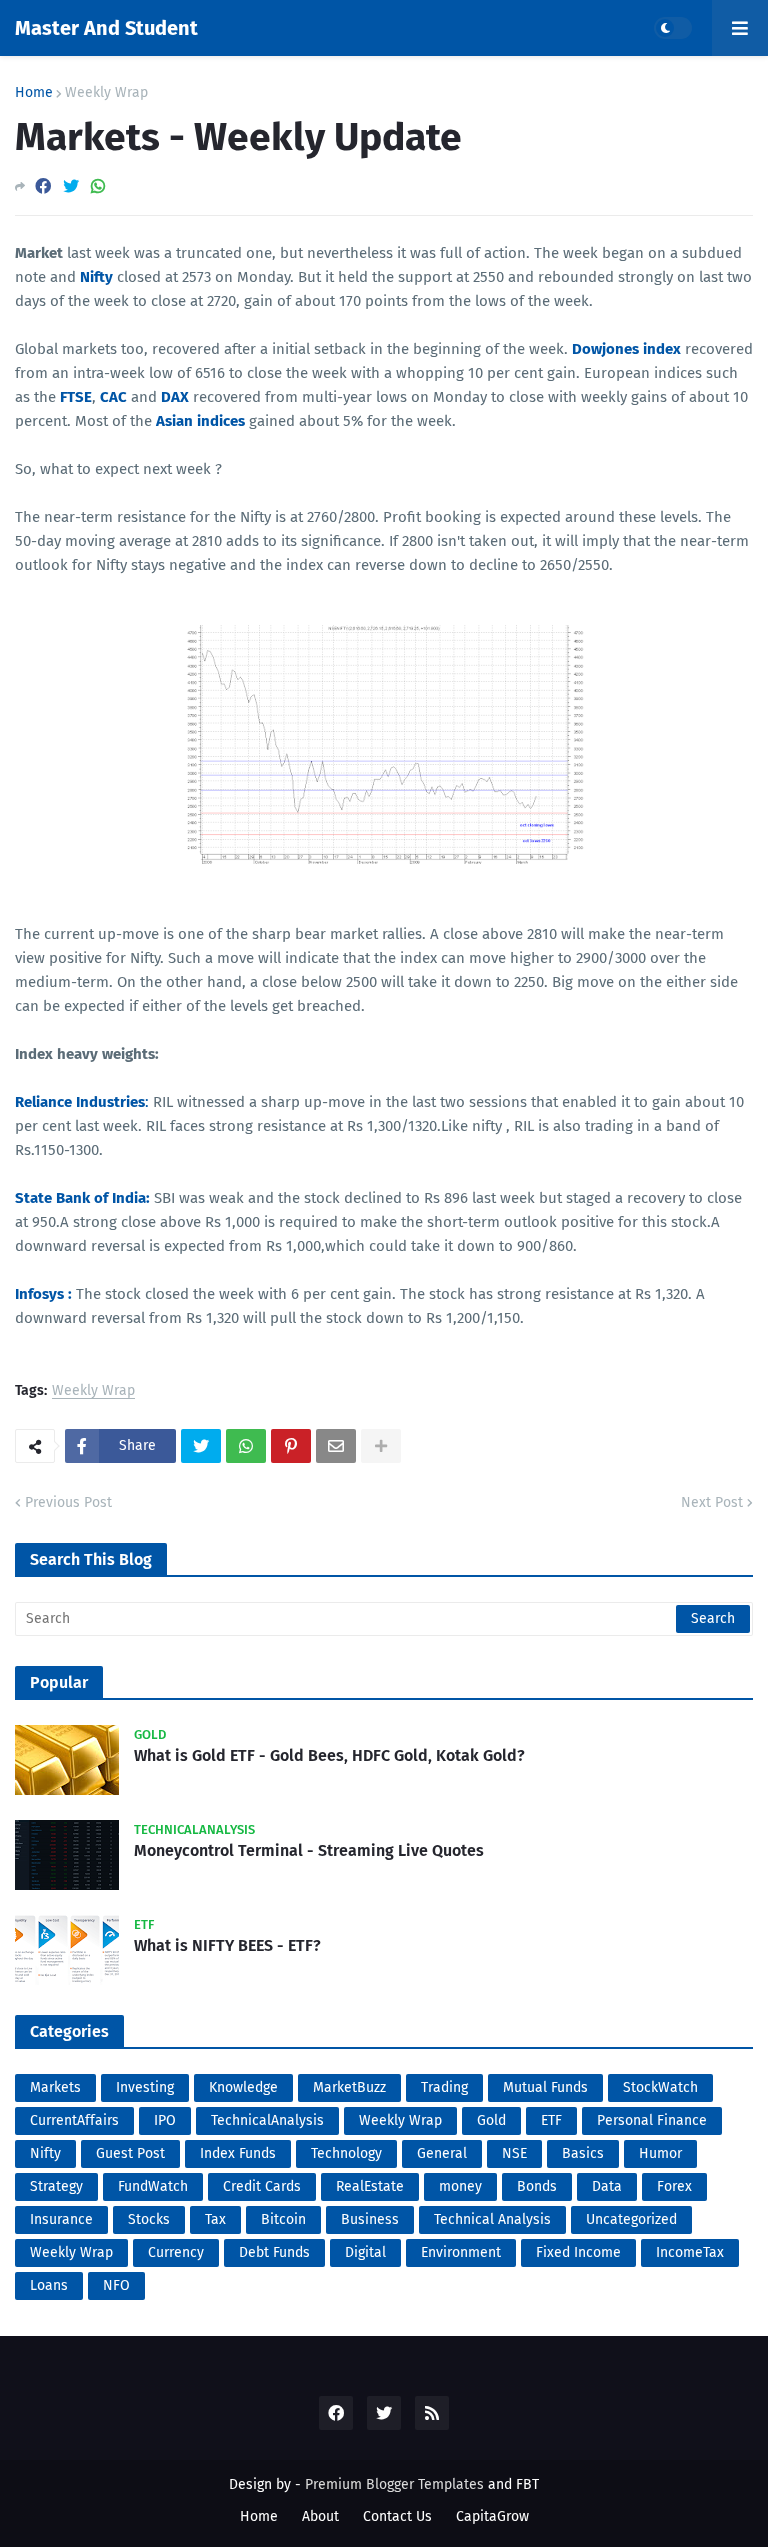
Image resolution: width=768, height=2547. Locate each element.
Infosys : (43, 1294)
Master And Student (106, 28)
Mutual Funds (545, 2087)
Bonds (537, 2186)
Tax (215, 2219)
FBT (527, 2484)
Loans (49, 2285)
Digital (365, 2252)
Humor (660, 2153)
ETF (551, 2120)
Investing (145, 2087)
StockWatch (660, 2087)
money (460, 2186)
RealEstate (370, 2186)
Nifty (45, 2153)
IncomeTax (690, 2252)
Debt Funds (274, 2252)
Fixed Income (578, 2252)
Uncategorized (631, 2219)
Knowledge (243, 2087)
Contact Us (397, 2516)
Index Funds (238, 2153)
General (442, 2153)
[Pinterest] (291, 1446)
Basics (583, 2153)
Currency (176, 2252)
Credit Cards (262, 2186)
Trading (444, 2087)
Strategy (56, 2186)
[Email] (336, 1446)
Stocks (149, 2219)
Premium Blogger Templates (394, 2484)
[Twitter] (71, 186)
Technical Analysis (492, 2219)
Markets (55, 2087)
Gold (491, 2120)
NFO (116, 2285)
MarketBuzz (349, 2087)
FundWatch (153, 2186)
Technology (346, 2153)
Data (607, 2186)
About (320, 2516)
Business (370, 2219)
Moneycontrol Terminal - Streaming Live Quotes (309, 1850)
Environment (461, 2252)
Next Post (712, 1502)
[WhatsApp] (98, 186)
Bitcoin (283, 2219)
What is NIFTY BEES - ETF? (227, 1945)
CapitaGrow (492, 2516)
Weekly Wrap (106, 93)
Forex (674, 2186)
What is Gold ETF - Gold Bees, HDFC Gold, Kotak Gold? (329, 1755)
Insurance (61, 2219)
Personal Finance (652, 2120)
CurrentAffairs (74, 2120)
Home (34, 93)
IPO (165, 2120)
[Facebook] (43, 186)
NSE (514, 2153)
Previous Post (68, 1502)
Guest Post (130, 2153)
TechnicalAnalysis (267, 2120)
